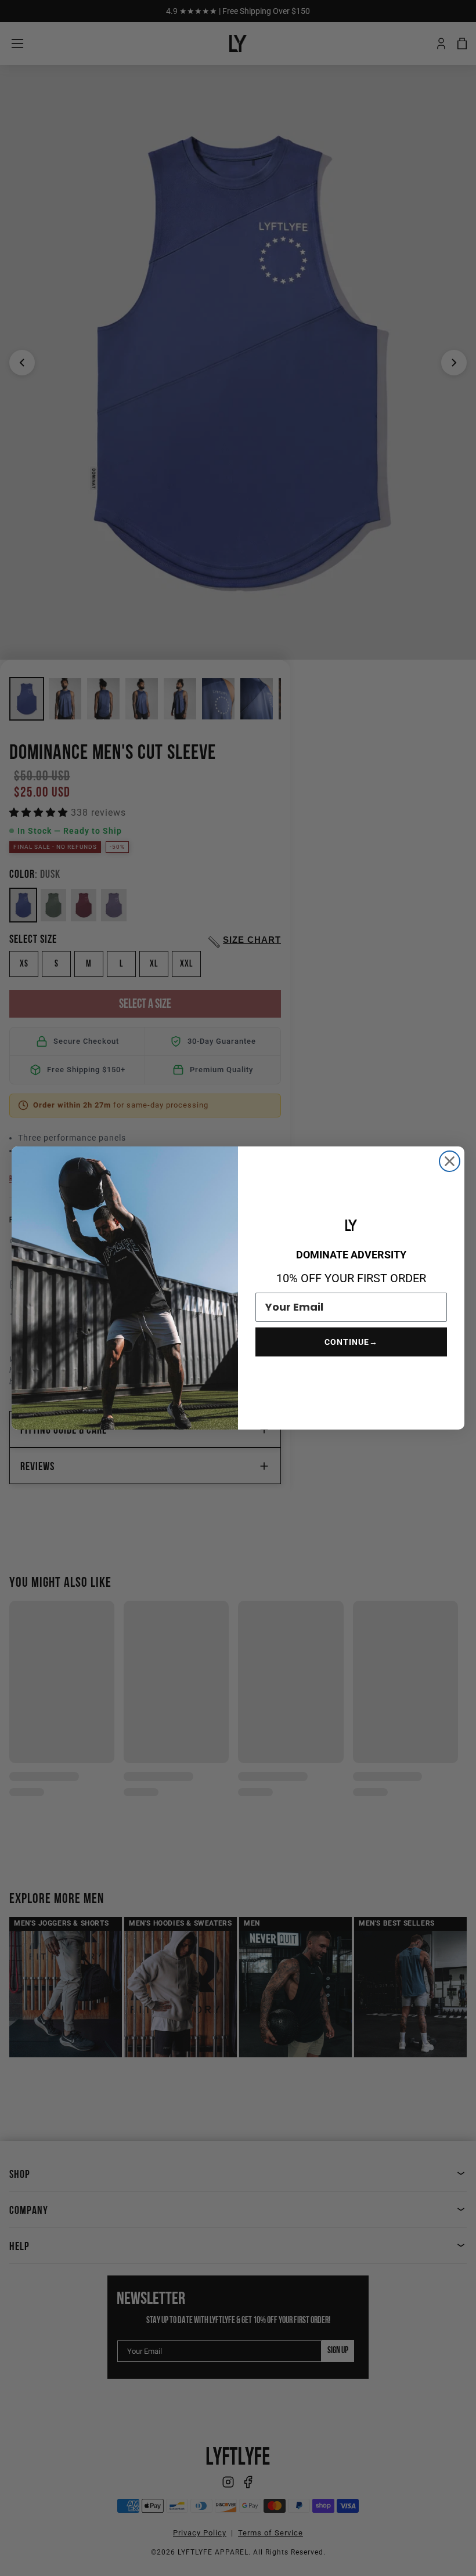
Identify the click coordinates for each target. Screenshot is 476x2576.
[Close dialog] (450, 1161)
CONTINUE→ (351, 1342)
